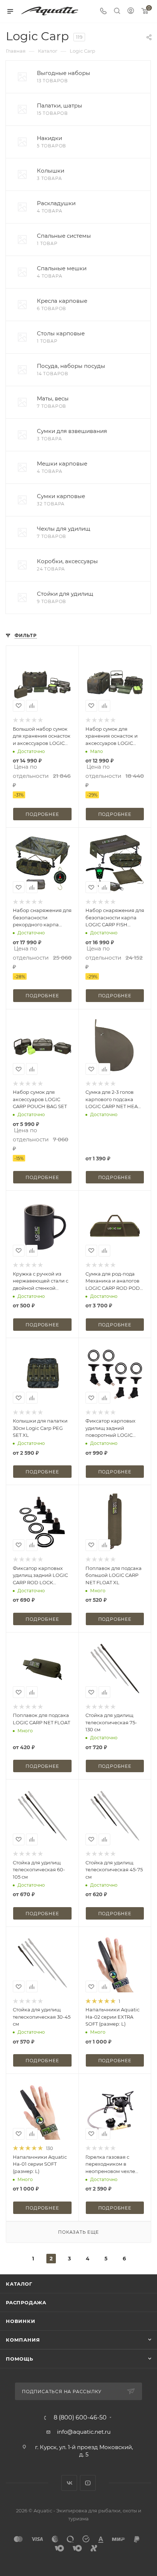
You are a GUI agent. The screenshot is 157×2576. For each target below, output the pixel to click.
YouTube (88, 2483)
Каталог (19, 2284)
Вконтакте (69, 2483)
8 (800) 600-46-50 (80, 2418)
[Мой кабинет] (131, 12)
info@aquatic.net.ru (84, 2432)
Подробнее (42, 814)
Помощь (20, 2359)
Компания (23, 2340)
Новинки (21, 2321)
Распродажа (26, 2302)
